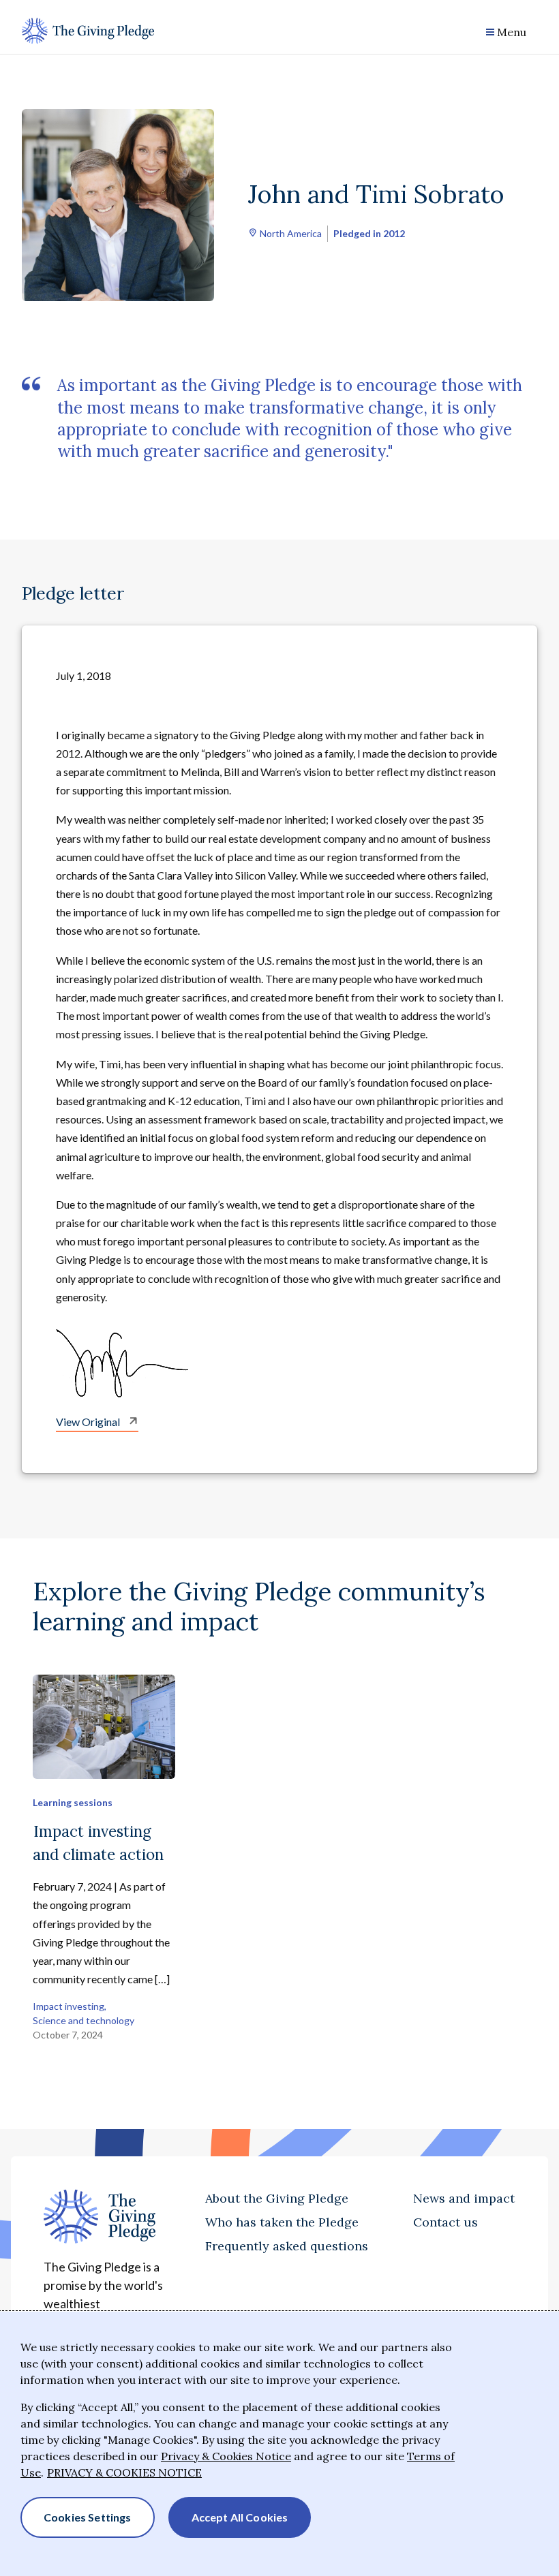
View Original (89, 1422)
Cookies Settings (88, 2517)
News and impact (464, 2198)
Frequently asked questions (287, 2246)
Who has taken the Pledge (282, 2222)
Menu (512, 32)
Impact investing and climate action (98, 1843)
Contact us (445, 2222)
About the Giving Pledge (277, 2198)
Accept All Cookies (240, 2517)
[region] (279, 2444)
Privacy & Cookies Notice (226, 2456)
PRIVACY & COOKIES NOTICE (124, 2472)
